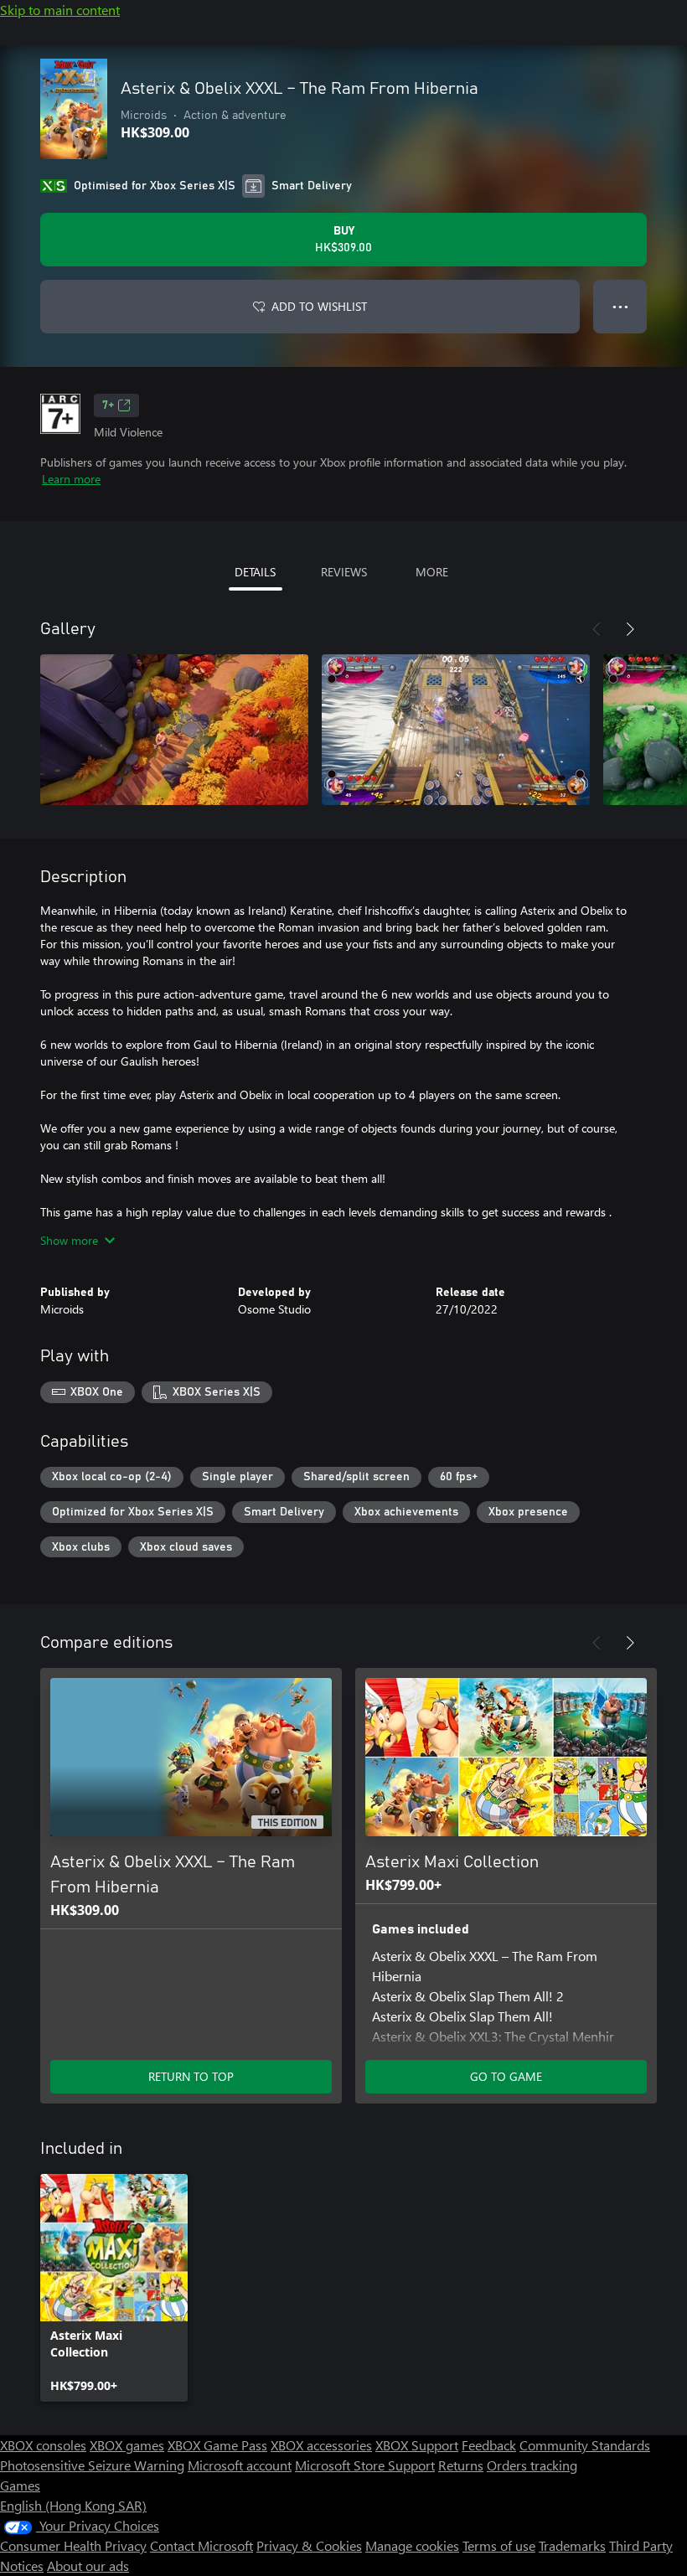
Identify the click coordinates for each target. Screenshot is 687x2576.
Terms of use (499, 2545)
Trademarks (572, 2545)
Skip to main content (60, 10)
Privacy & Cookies (309, 2545)
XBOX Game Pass (217, 2445)
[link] (114, 2288)
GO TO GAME (506, 2076)
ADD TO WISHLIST (319, 306)
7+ (108, 405)
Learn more (71, 479)
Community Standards (585, 2445)
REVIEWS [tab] (344, 572)
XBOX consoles (43, 2445)
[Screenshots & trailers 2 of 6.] (456, 730)
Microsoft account (240, 2465)
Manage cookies (412, 2545)
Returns (461, 2465)
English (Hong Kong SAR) (73, 2505)
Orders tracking (532, 2465)
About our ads (88, 2566)
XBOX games (127, 2445)
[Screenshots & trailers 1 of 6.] (174, 730)
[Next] (630, 629)
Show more (69, 1240)
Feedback (489, 2445)
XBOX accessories (321, 2445)
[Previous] (597, 629)
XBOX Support (417, 2445)
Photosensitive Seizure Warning (92, 2465)
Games (20, 2485)
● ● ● (620, 306)
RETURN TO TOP (191, 2076)
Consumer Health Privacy (73, 2545)
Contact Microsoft (201, 2545)
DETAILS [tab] (255, 572)
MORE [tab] (432, 572)
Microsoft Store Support (365, 2465)
